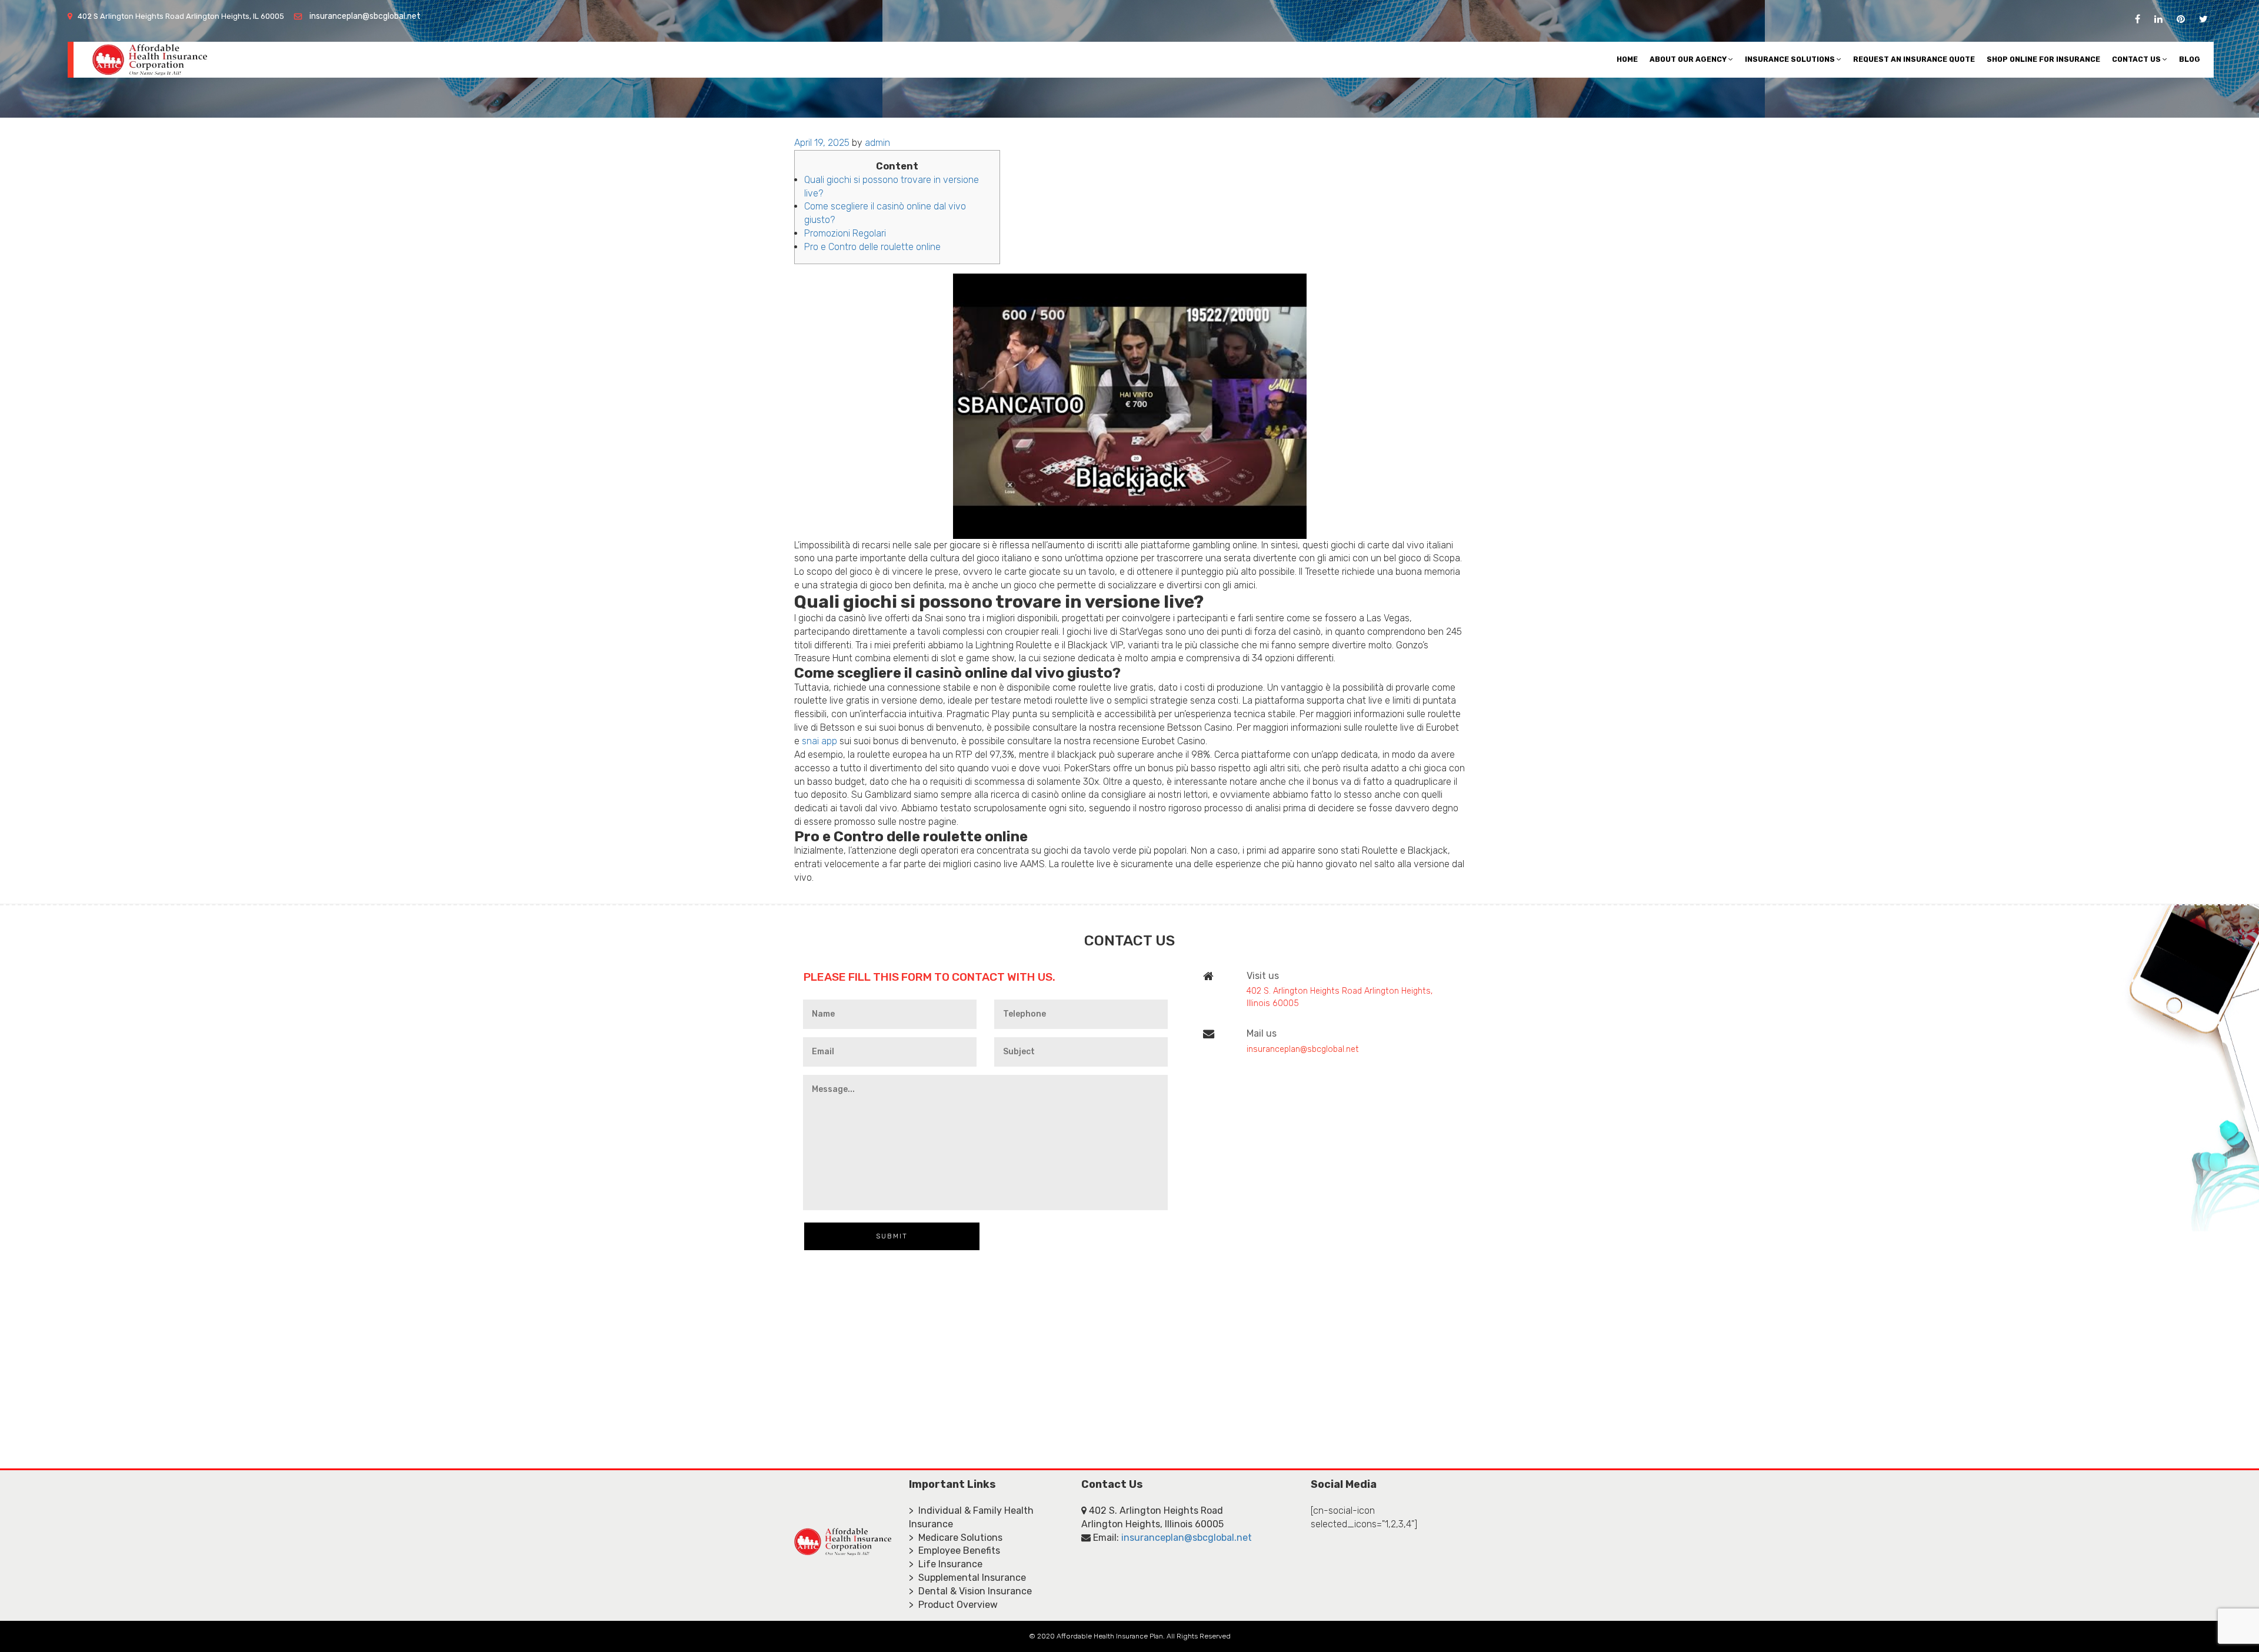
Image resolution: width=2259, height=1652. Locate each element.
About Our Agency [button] (1689, 59)
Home (1627, 59)
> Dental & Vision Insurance (970, 1591)
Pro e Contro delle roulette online (872, 247)
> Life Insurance (946, 1564)
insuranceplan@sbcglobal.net (365, 16)
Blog (2190, 59)
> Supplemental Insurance (967, 1578)
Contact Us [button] (2137, 59)
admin (877, 143)
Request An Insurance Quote (1914, 59)
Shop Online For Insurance (2043, 59)
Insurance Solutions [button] (1791, 59)
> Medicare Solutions (956, 1538)
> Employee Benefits (954, 1551)
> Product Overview (953, 1605)
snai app (819, 741)
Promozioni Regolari (845, 233)
